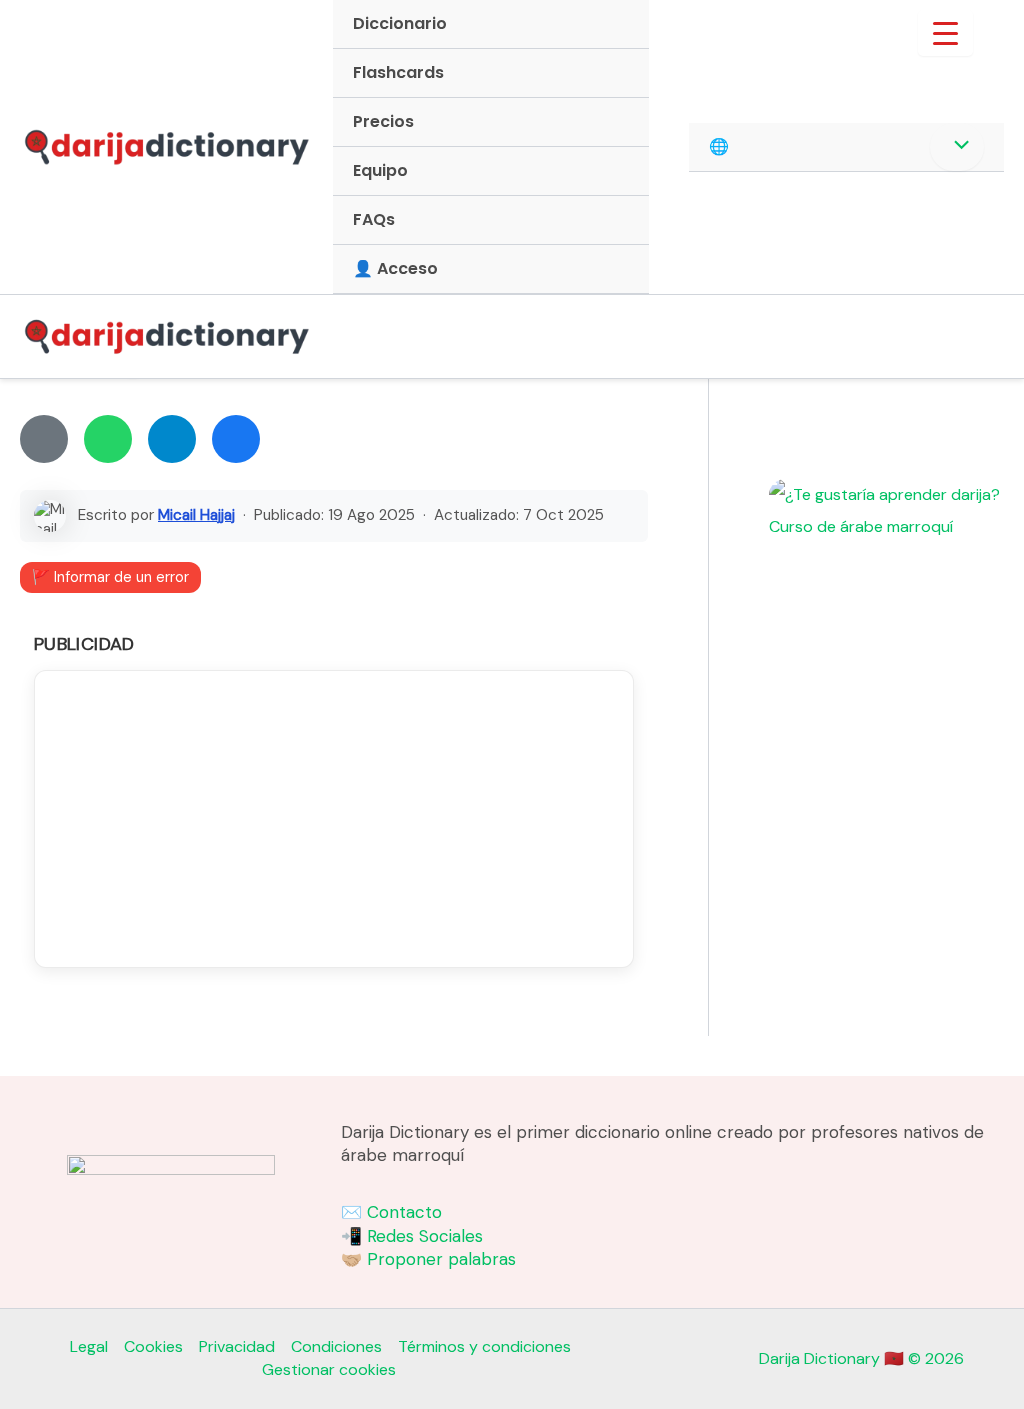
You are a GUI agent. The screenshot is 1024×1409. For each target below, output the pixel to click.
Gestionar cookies (329, 1369)
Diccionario (400, 23)
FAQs (374, 219)
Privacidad (237, 1346)
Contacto (404, 1212)
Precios (383, 121)
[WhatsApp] (108, 439)
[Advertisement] (334, 819)
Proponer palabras (441, 1259)
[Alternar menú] (957, 147)
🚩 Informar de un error (110, 577)
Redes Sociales (425, 1236)
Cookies (153, 1346)
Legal (89, 1346)
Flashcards (398, 72)
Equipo (380, 170)
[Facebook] (236, 439)
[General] (44, 439)
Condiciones (336, 1346)
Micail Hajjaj (196, 515)
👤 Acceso (395, 268)
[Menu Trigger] (945, 33)
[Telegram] (172, 439)
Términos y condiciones (484, 1346)
